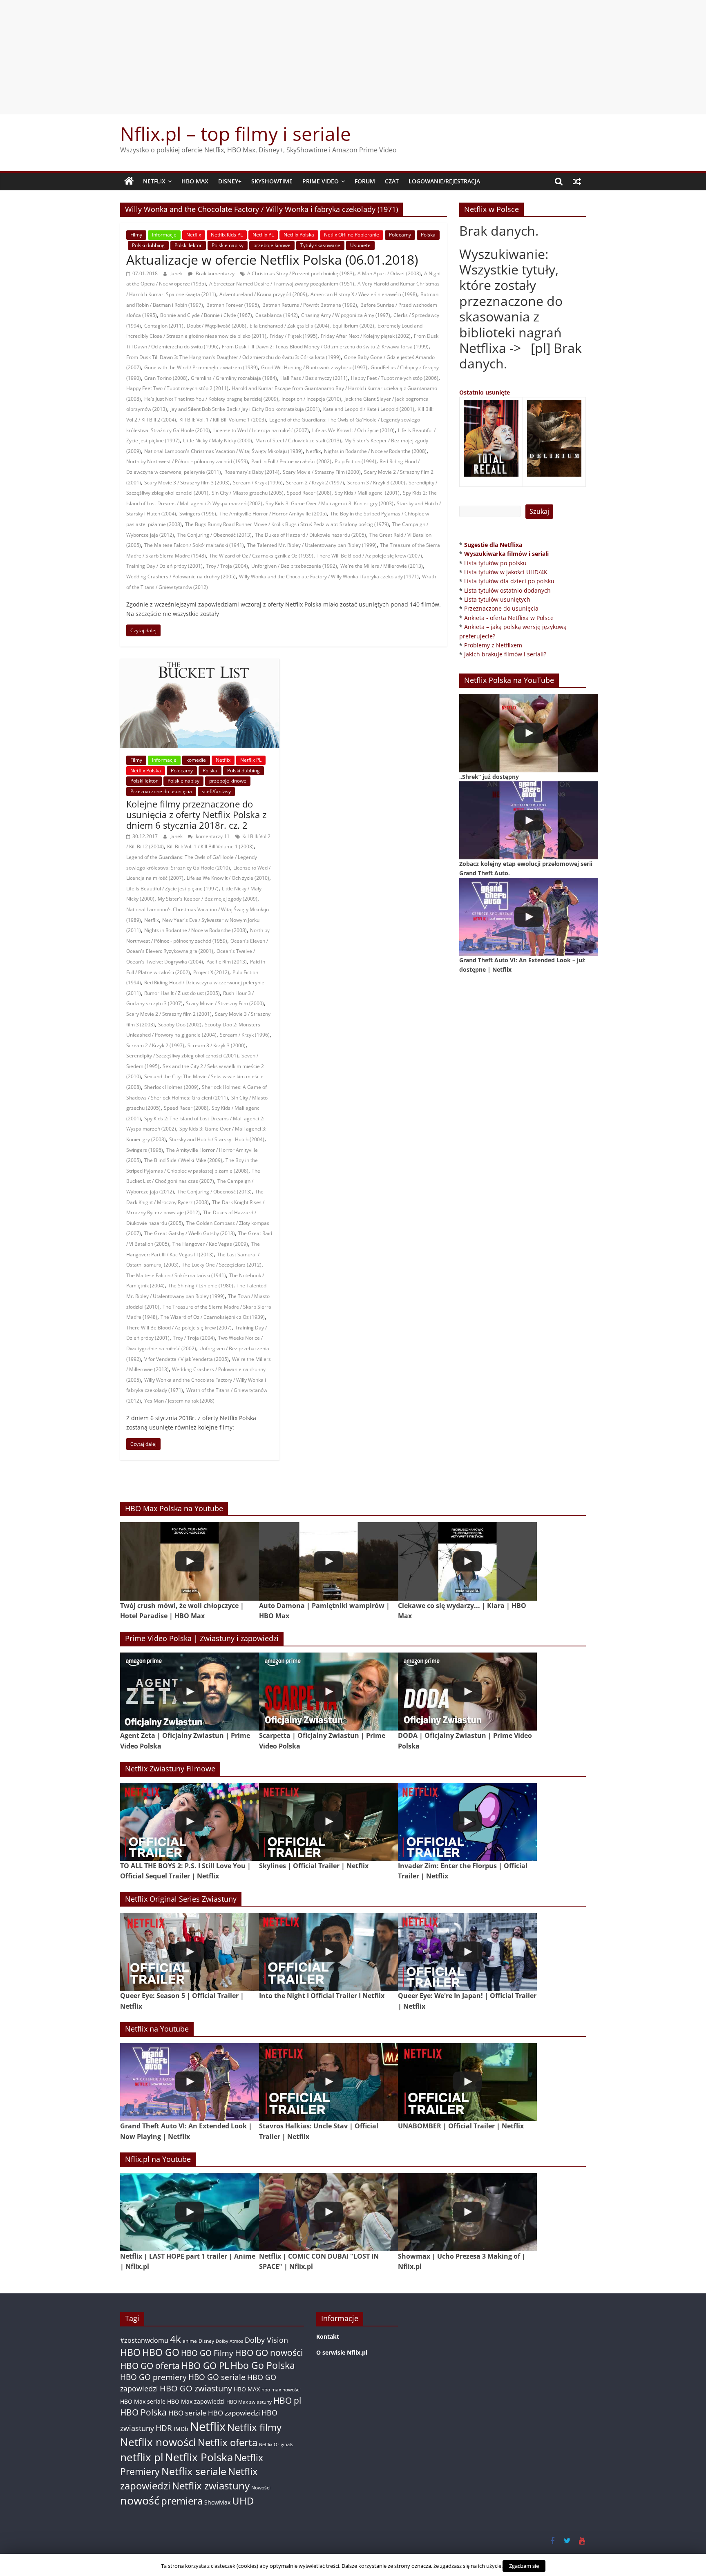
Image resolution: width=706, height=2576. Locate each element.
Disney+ (230, 181)
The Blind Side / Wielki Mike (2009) (183, 1160)
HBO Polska (143, 2412)
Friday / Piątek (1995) (294, 336)
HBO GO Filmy (207, 2353)
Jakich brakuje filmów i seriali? (505, 654)
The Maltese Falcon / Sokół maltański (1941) (194, 545)
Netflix (154, 181)
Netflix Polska (299, 235)
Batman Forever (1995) (233, 305)
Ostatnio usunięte (485, 392)
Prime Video (321, 181)
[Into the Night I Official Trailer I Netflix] (328, 1952)
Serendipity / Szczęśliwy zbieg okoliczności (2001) (182, 1056)
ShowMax (217, 2502)
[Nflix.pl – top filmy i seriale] (129, 181)
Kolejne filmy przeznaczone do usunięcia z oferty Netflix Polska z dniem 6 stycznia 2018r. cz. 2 (196, 815)
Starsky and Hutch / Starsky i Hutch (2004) (217, 1139)
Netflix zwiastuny (211, 2486)
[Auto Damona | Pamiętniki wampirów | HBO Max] (328, 1561)
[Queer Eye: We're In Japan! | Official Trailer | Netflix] (467, 1952)
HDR (164, 2428)
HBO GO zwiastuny (196, 2388)
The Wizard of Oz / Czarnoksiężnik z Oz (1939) (261, 556)
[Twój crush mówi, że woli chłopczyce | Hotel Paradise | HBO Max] (190, 1561)
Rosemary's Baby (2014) (252, 472)
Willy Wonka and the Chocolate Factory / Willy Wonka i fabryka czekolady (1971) (329, 577)
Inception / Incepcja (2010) (311, 399)
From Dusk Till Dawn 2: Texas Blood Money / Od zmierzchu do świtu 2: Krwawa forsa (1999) (325, 347)
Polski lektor (188, 245)
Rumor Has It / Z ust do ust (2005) (182, 993)
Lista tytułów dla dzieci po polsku (509, 581)
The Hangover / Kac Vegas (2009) (210, 1244)
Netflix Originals (276, 2444)
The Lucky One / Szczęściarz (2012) (222, 1265)
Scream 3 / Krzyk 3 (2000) (376, 483)
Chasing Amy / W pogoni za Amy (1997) (346, 315)
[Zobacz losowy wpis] (577, 181)
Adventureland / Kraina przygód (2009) (263, 294)
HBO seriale (187, 2413)
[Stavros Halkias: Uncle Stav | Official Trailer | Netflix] (328, 2082)
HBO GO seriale (217, 2377)
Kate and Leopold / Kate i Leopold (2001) (369, 409)
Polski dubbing (148, 245)
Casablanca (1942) (277, 315)
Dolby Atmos (229, 2341)
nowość (140, 2500)
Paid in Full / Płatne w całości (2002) (291, 461)
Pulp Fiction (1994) (355, 461)
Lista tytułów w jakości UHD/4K (506, 572)
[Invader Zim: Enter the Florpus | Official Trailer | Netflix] (467, 1822)
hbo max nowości (281, 2389)
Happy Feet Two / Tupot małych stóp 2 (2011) (177, 388)
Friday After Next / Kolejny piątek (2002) (366, 336)
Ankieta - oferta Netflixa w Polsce (509, 618)
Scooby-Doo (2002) (180, 1025)
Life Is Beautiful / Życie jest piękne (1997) (172, 889)
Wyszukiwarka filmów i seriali (506, 554)
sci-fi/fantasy (216, 791)
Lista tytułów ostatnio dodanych (507, 590)
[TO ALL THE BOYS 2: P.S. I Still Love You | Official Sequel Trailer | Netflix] (190, 1822)
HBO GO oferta (150, 2365)
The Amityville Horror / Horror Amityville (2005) (273, 514)
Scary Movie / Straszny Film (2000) (322, 472)
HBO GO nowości (269, 2352)
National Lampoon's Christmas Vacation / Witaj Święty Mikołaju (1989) (223, 451)
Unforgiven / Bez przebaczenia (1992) (294, 566)
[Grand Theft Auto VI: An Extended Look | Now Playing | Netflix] (190, 2082)
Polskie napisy (228, 245)
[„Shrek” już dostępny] (529, 733)
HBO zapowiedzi (234, 2413)
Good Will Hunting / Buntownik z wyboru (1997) (314, 367)
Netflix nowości (158, 2442)
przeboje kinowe (272, 245)
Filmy (136, 235)
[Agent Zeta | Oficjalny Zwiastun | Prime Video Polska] (190, 1692)
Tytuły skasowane (320, 245)
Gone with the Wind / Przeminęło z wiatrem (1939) (201, 367)
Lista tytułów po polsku (495, 563)
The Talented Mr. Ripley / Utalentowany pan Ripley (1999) (312, 545)
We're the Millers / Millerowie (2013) (382, 566)
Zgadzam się (524, 2566)
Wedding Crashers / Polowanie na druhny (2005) (181, 577)
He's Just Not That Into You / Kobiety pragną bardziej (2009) (211, 399)
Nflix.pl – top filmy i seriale (236, 134)
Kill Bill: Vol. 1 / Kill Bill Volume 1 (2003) (223, 420)
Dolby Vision (266, 2340)
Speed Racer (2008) (309, 493)
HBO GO (161, 2352)
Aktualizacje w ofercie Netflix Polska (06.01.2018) (272, 260)
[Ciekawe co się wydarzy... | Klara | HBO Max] (467, 1561)
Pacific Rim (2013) (227, 962)
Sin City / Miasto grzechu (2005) (248, 493)
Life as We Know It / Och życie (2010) (353, 430)
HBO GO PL (205, 2365)
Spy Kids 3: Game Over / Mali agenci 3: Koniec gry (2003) (330, 503)
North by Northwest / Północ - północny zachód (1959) (187, 461)
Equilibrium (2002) (353, 326)
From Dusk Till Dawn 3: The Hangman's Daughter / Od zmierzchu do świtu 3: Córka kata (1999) (233, 357)
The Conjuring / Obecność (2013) (214, 535)
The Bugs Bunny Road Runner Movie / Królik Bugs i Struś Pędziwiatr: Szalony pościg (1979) (287, 524)
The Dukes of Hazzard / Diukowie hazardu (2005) (311, 535)
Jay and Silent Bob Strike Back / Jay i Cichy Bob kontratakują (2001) (245, 409)
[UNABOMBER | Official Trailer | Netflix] (467, 2082)
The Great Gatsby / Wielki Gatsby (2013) (190, 1233)
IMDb (181, 2429)
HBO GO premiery (153, 2377)
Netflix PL (263, 235)
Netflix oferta (228, 2442)
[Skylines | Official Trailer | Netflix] (328, 1822)
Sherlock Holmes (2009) (171, 1087)
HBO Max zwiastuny (249, 2402)
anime (190, 2341)
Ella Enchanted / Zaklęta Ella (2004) (289, 326)
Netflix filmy (254, 2427)
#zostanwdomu (144, 2340)
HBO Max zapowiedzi (196, 2401)
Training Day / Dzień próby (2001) (164, 566)
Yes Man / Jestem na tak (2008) (179, 1401)
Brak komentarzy (214, 273)
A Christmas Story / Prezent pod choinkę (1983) (301, 273)
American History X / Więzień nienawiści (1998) (364, 294)
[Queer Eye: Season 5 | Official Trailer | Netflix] (190, 1952)
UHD (243, 2501)
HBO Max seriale (143, 2401)
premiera (182, 2501)
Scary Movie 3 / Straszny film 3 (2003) (187, 483)
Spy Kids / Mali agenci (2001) (367, 493)
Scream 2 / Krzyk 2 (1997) (315, 483)
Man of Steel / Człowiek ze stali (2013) (298, 440)
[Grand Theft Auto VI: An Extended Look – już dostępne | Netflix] (529, 917)
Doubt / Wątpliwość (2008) (217, 326)
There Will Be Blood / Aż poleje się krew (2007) (369, 556)
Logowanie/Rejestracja (444, 181)
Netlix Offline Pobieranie (352, 235)
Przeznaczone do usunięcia (161, 791)
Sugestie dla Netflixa (493, 545)
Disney (206, 2341)
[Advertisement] (353, 57)
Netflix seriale (194, 2471)
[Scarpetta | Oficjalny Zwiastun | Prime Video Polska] (328, 1692)
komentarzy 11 (212, 836)
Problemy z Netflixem (493, 645)
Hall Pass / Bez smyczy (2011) (314, 378)
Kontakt (328, 2336)
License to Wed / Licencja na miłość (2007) (261, 430)
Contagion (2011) (164, 326)
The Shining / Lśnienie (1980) (201, 1286)
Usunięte (360, 245)
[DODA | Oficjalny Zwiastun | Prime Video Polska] (467, 1692)
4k (175, 2339)
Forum (365, 181)
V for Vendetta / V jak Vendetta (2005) (187, 1359)
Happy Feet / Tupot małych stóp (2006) (395, 378)
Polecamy (400, 235)
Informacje (164, 235)
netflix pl (142, 2457)
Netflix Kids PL (227, 235)
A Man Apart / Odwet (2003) (389, 273)
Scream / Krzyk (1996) (258, 483)
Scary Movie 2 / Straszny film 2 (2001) (169, 1014)
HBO (130, 2352)
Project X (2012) (211, 972)
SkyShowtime (272, 181)
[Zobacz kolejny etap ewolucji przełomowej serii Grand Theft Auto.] (529, 820)
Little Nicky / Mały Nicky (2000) (218, 440)
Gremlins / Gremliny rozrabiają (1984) (234, 378)
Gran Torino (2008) (166, 378)
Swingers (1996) (198, 514)
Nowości (261, 2488)
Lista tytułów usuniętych (497, 599)
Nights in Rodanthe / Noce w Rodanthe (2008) (375, 451)
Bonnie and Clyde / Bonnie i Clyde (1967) (206, 315)
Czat (392, 181)
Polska (428, 235)
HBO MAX (195, 181)
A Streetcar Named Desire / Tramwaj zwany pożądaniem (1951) (282, 284)
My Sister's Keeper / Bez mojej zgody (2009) (208, 899)
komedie (196, 760)
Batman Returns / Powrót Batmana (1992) (310, 305)
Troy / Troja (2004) (227, 566)
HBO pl (287, 2400)
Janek (177, 273)
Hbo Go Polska (263, 2365)
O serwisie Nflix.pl (342, 2352)
